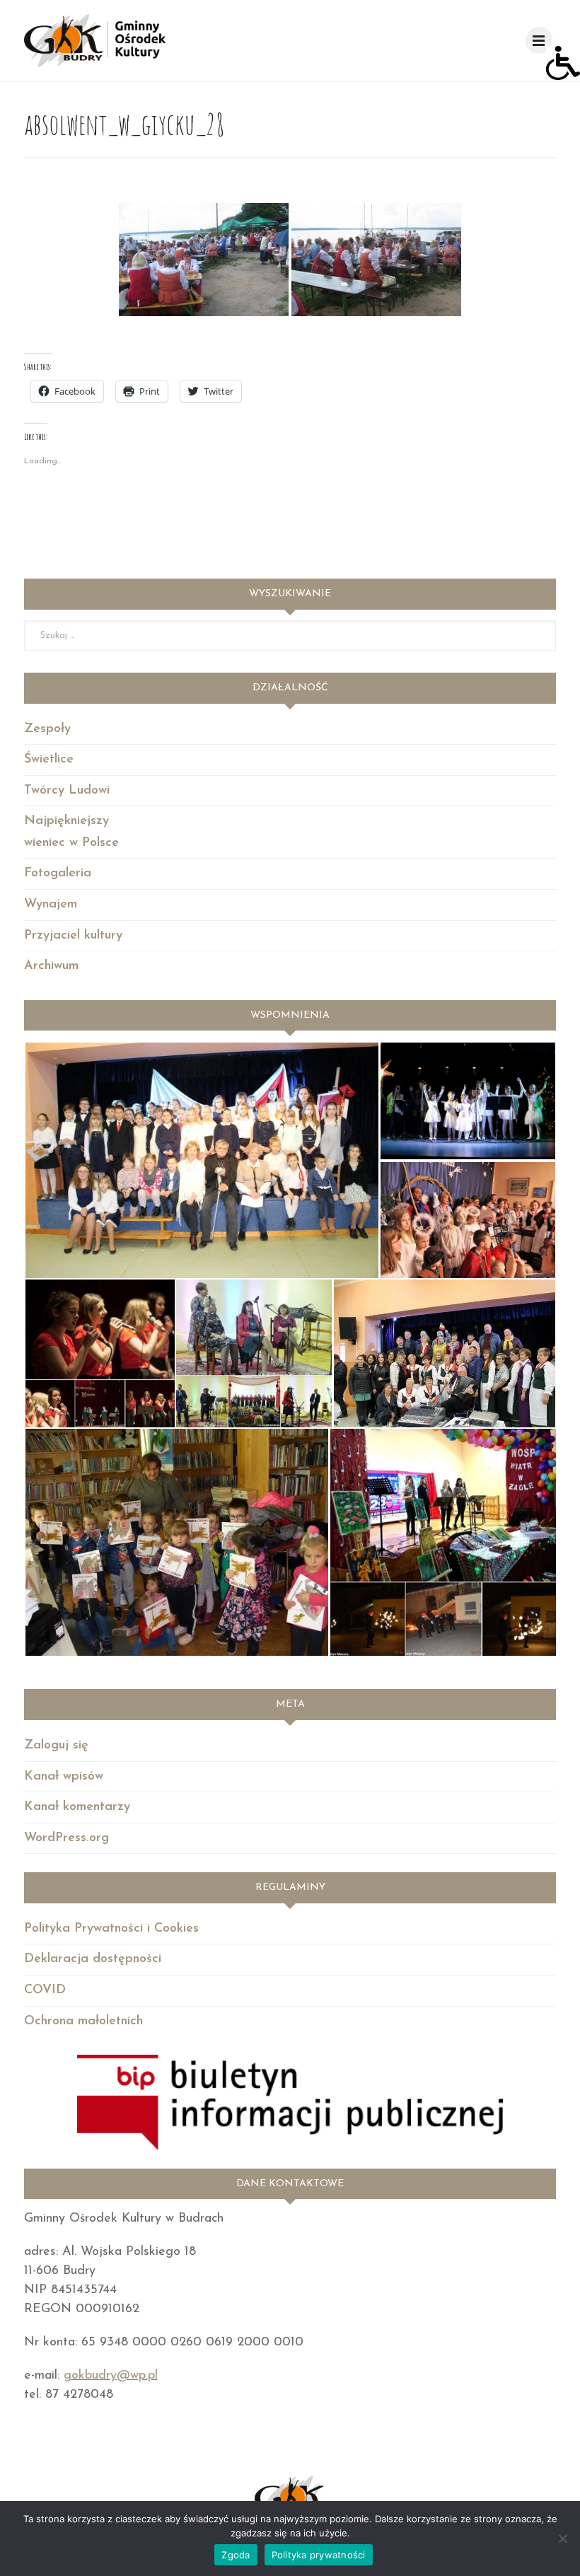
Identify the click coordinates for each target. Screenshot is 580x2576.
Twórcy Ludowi (67, 791)
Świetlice (49, 760)
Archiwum (51, 966)
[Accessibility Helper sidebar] (563, 63)
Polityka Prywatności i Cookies (111, 1929)
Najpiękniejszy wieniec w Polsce (71, 832)
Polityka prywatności (319, 2555)
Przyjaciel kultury (73, 936)
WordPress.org (66, 1838)
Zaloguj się (56, 1746)
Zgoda (236, 2555)
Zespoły (47, 729)
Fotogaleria (58, 874)
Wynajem (51, 905)
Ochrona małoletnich (83, 2021)
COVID (45, 1990)
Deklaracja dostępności (93, 1959)
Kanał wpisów (64, 1777)
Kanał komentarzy (77, 1807)
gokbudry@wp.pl (111, 2376)
